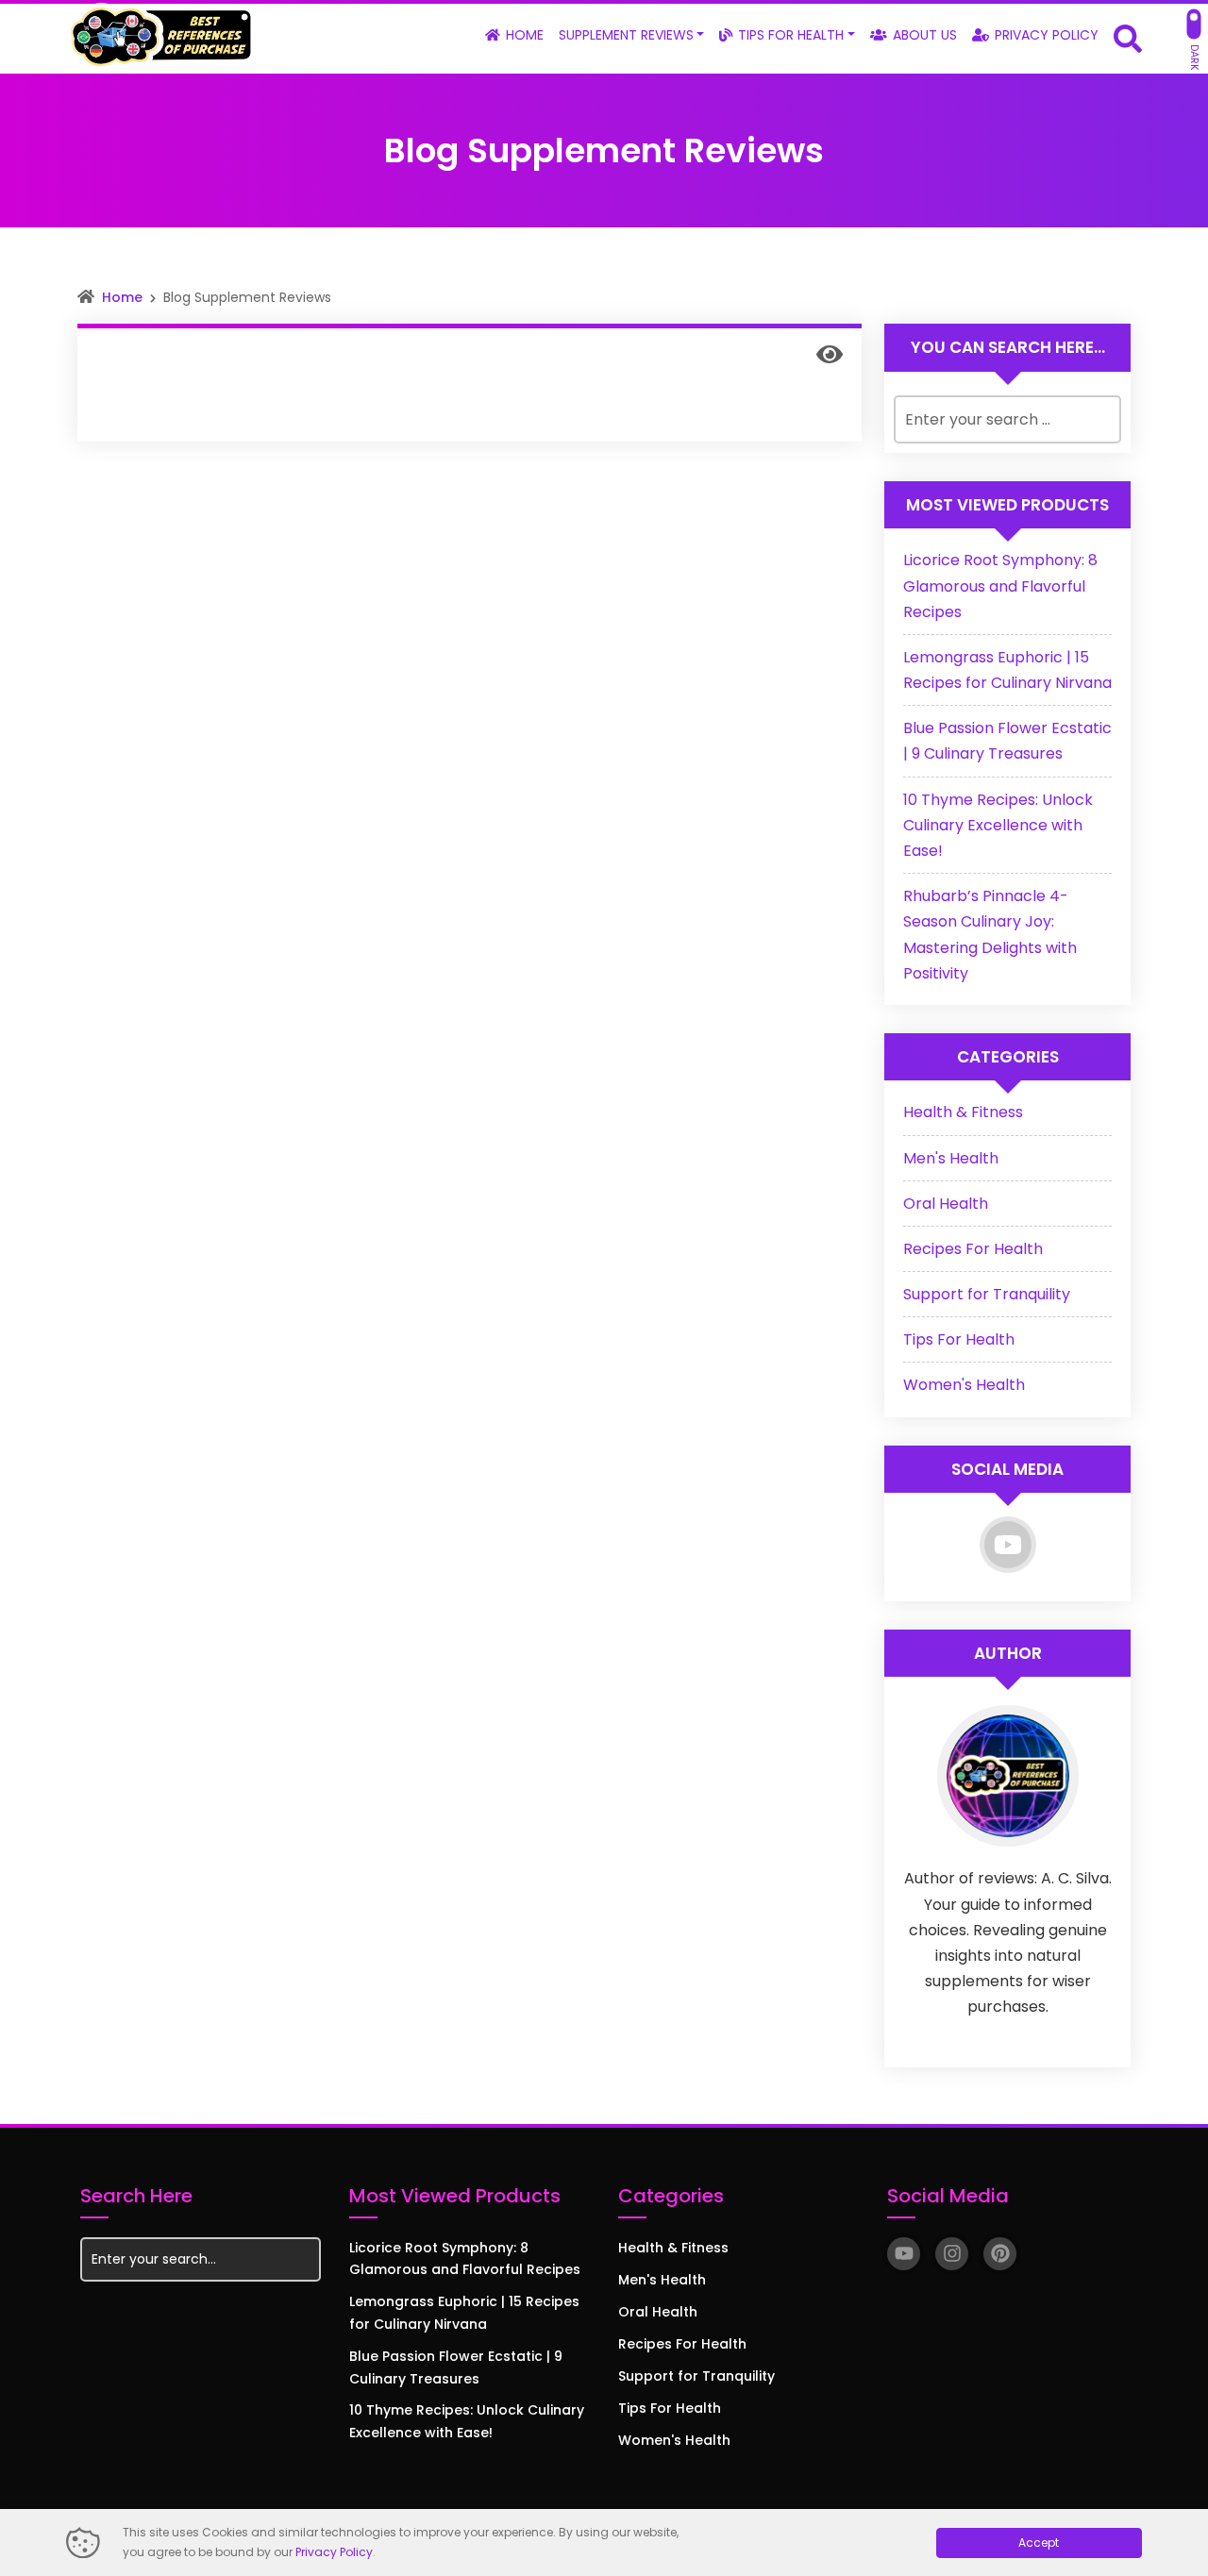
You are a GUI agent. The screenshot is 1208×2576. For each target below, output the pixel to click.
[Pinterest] (1000, 2254)
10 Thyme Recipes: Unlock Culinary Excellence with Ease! (998, 825)
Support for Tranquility (987, 1294)
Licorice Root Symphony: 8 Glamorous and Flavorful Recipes (1000, 585)
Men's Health (951, 1158)
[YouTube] (1008, 1545)
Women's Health (964, 1385)
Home (122, 297)
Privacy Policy (334, 2552)
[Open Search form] (1128, 37)
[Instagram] (952, 2254)
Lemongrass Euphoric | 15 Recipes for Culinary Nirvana (464, 2313)
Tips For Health (959, 1339)
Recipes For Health (973, 1249)
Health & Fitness (963, 1112)
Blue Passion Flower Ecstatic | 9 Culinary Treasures (456, 2367)
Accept (1039, 2543)
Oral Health (946, 1204)
